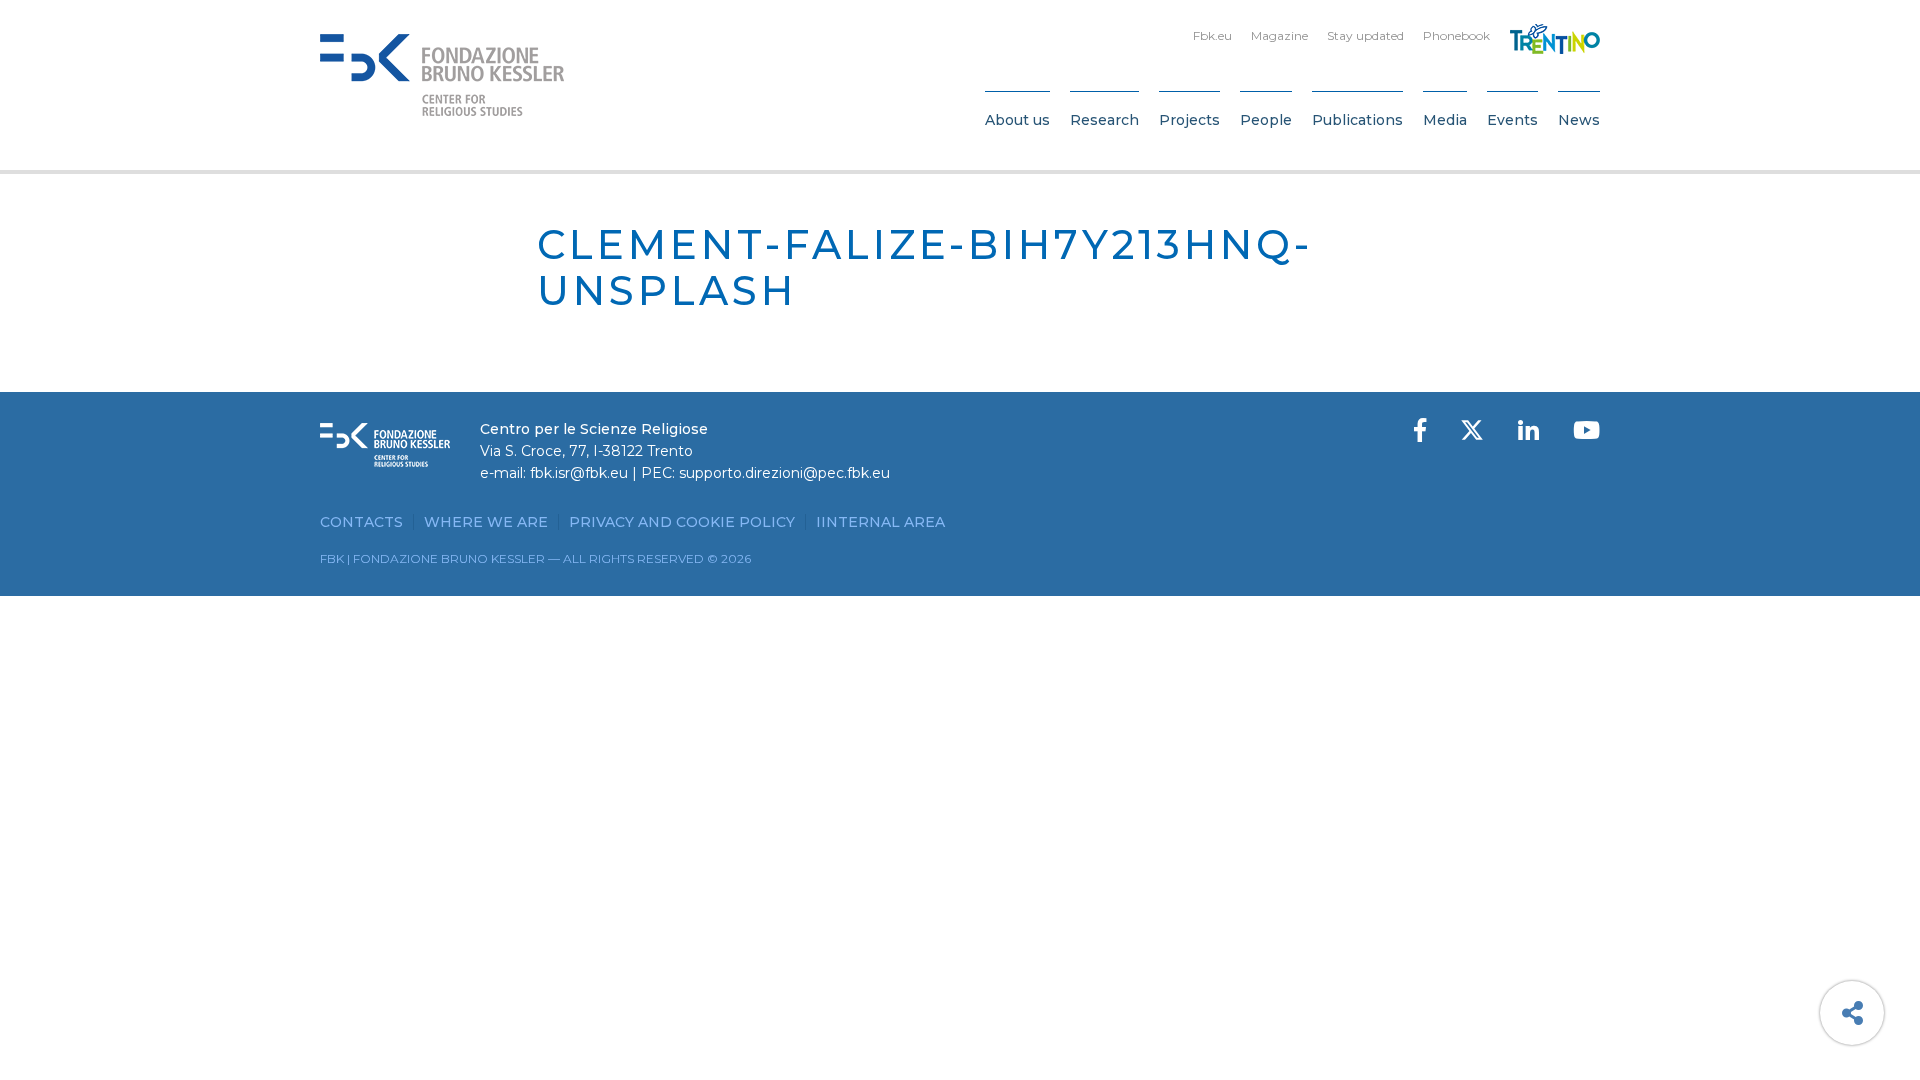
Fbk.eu (1212, 35)
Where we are (486, 522)
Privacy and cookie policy (682, 522)
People (1266, 120)
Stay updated (1365, 35)
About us (1017, 120)
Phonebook (1456, 35)
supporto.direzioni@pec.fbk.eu (784, 473)
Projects (1189, 120)
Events (1512, 120)
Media (1445, 120)
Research (1104, 120)
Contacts (361, 522)
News (1579, 120)
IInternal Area (880, 522)
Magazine (1279, 35)
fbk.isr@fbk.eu (579, 473)
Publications (1357, 120)
